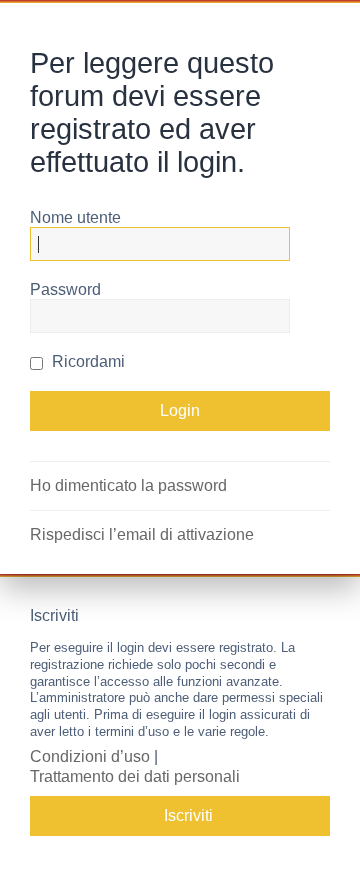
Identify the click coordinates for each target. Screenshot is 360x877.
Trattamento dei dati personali (135, 776)
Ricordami (86, 361)
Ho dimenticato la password (128, 485)
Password (65, 289)
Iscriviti (188, 815)
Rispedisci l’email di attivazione (142, 534)
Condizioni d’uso (90, 756)
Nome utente (75, 217)
